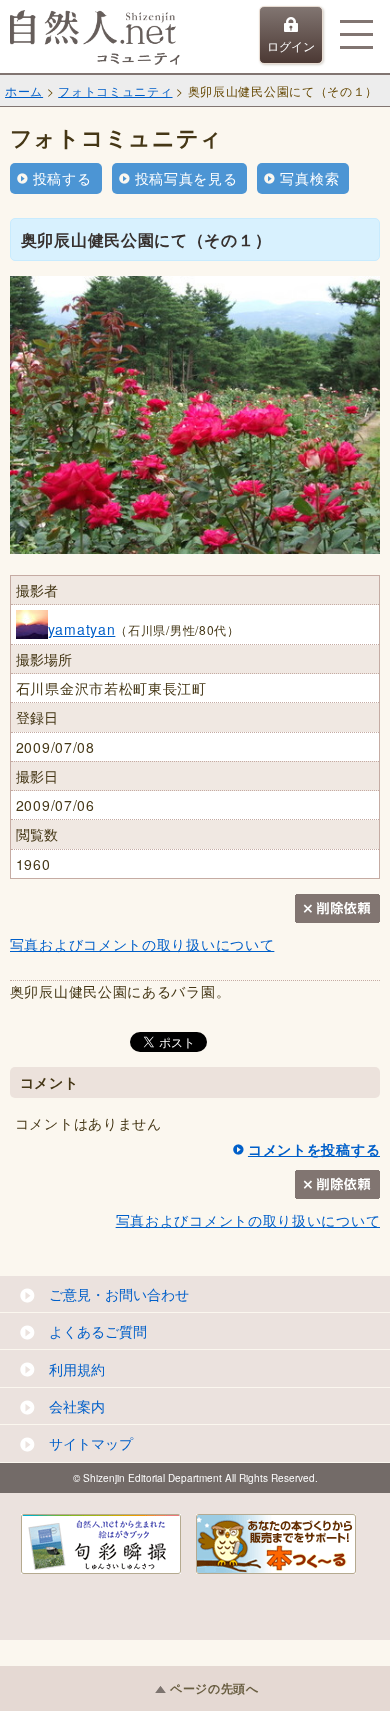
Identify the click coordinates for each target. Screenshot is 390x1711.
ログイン (291, 45)
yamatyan (82, 629)
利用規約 (77, 1369)
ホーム (24, 90)
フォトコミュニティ (115, 90)
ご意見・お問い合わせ (119, 1294)
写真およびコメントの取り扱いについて (142, 944)
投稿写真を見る (186, 178)
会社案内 (77, 1406)
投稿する (62, 178)
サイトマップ (91, 1443)
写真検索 (309, 178)
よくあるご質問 (98, 1331)
